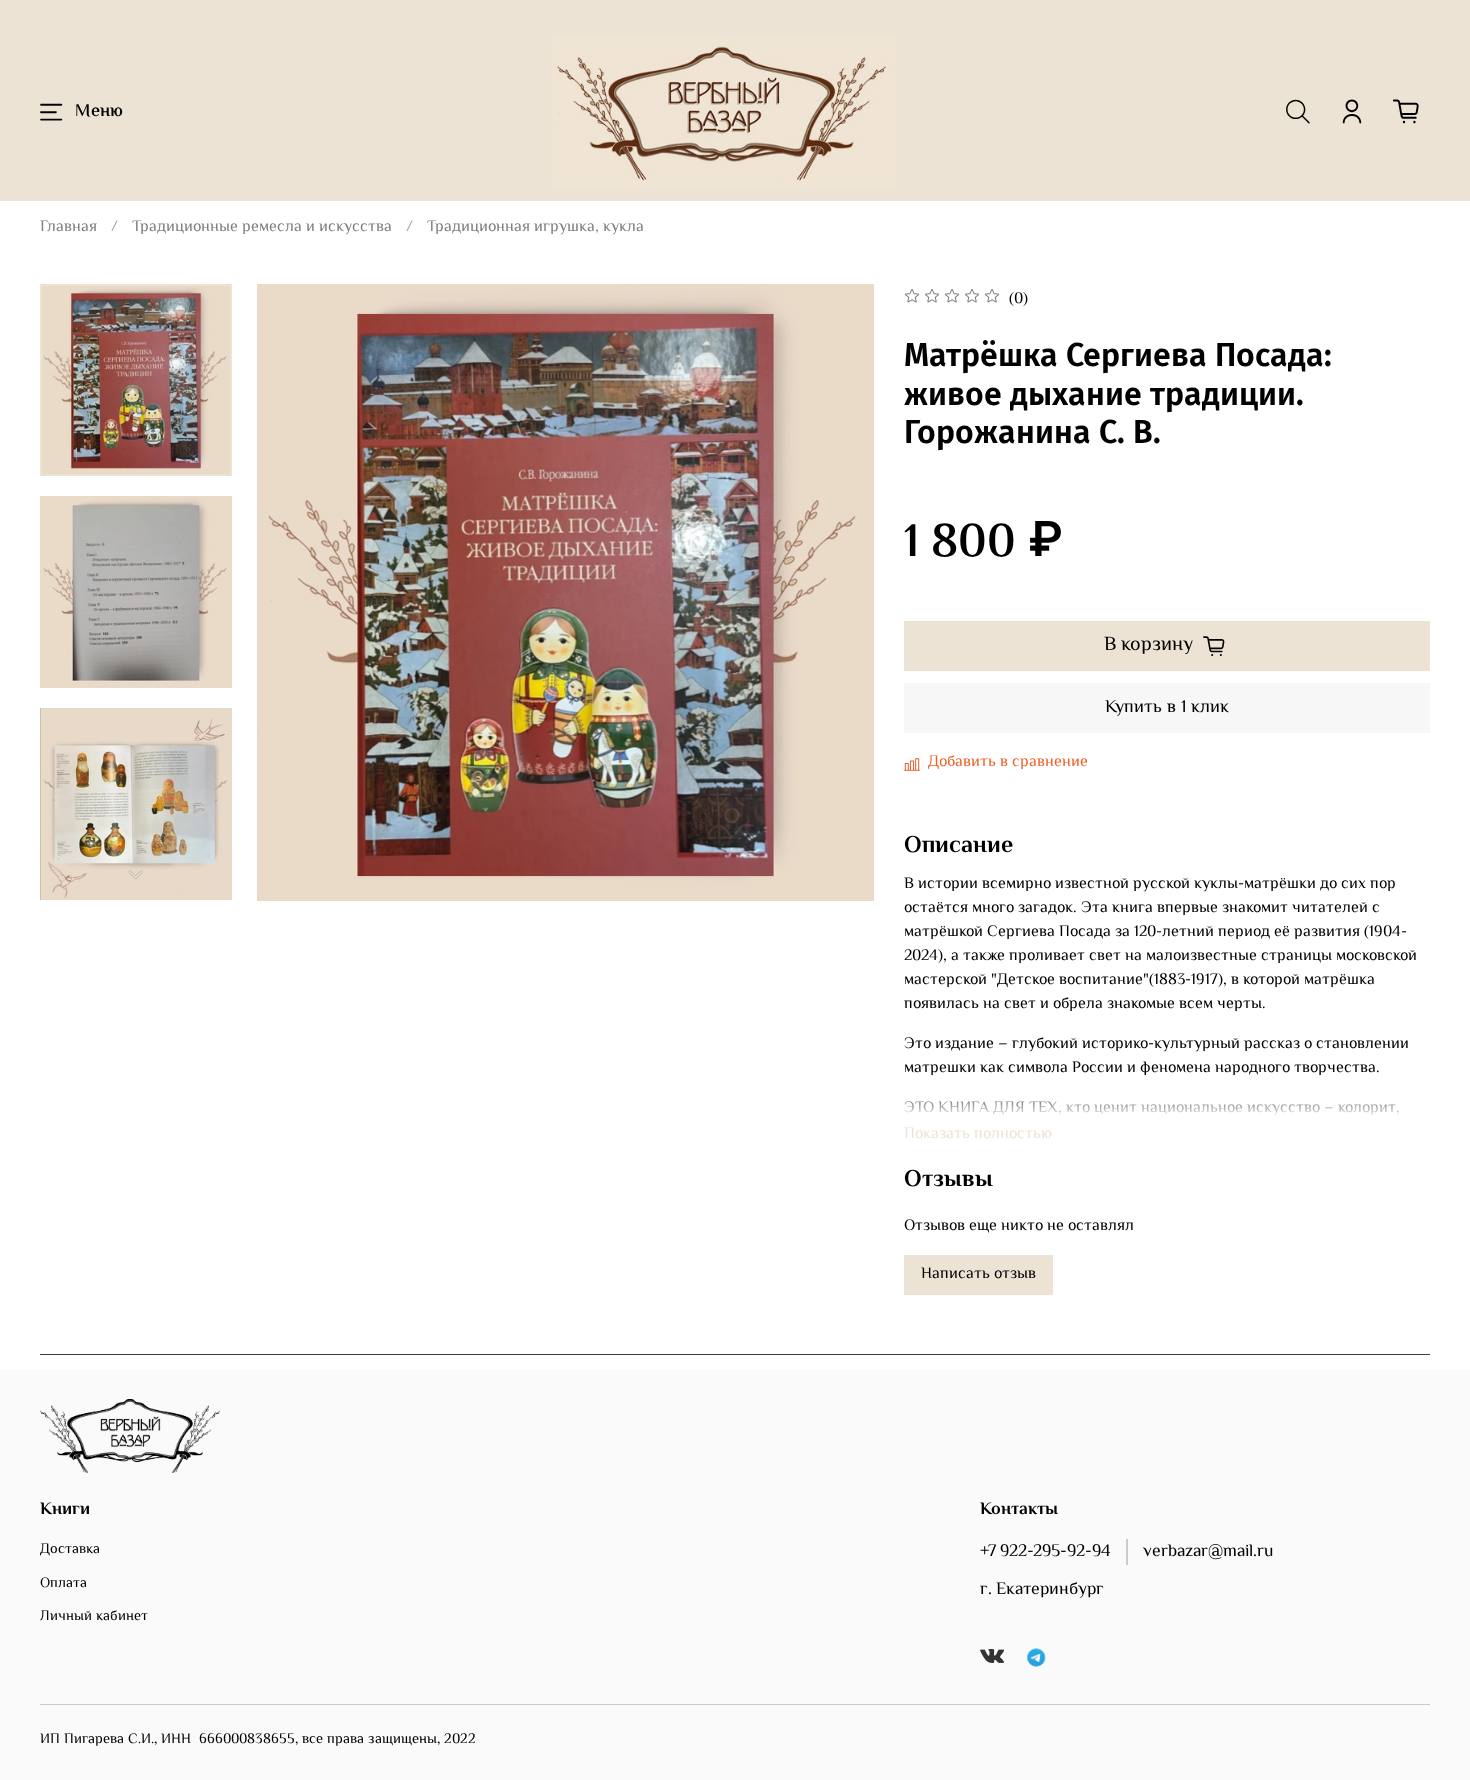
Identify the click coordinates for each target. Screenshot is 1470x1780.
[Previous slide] (297, 593)
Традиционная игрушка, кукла (535, 227)
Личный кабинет (94, 1617)
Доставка (70, 1550)
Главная (68, 227)
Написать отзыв (978, 1274)
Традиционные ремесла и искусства (262, 227)
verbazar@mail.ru (1208, 1552)
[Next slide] (136, 875)
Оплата (63, 1584)
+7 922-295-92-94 (1045, 1552)
